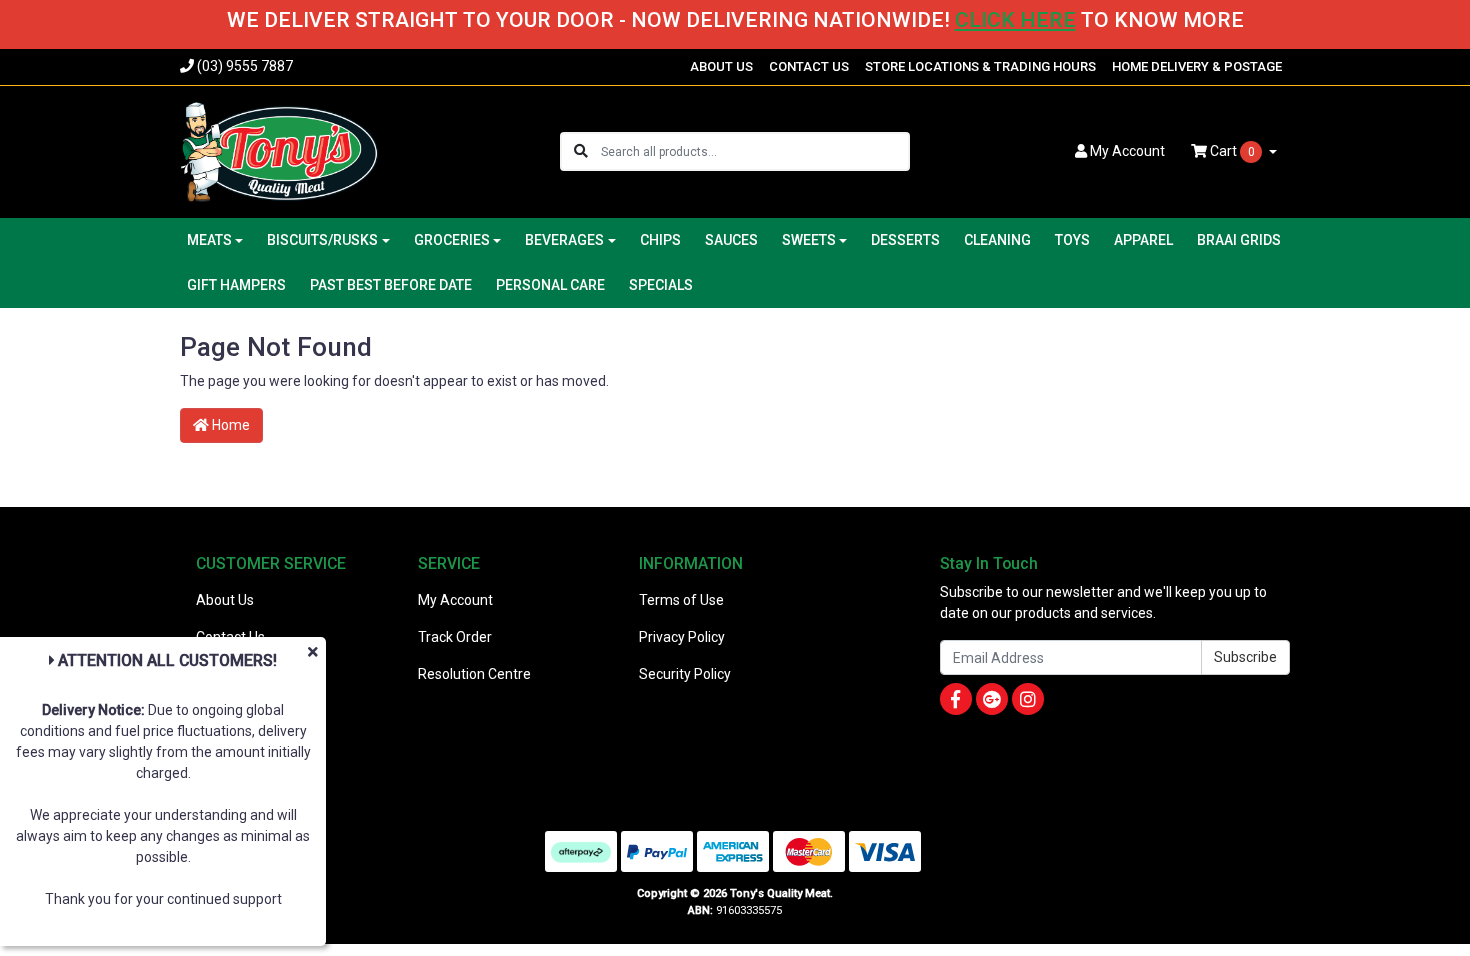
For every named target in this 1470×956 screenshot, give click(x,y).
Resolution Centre (474, 674)
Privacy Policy (682, 637)
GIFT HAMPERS (236, 285)
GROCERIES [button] (452, 240)
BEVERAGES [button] (564, 240)
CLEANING (997, 240)
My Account (455, 600)
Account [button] (1127, 151)
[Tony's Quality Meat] (279, 150)
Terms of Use (681, 600)
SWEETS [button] (809, 240)
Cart (1231, 151)
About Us (225, 600)
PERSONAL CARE (550, 285)
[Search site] (581, 151)
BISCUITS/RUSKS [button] (322, 240)
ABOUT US (721, 66)
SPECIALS (661, 285)
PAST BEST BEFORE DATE (391, 285)
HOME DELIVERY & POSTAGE (1197, 66)
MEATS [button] (209, 240)
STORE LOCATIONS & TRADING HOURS (980, 66)
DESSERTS (905, 240)
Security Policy (685, 674)
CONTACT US (809, 66)
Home (229, 425)
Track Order (455, 637)
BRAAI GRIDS (1239, 240)
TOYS (1072, 240)
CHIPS (660, 240)
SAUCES (731, 240)
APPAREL (1143, 240)
